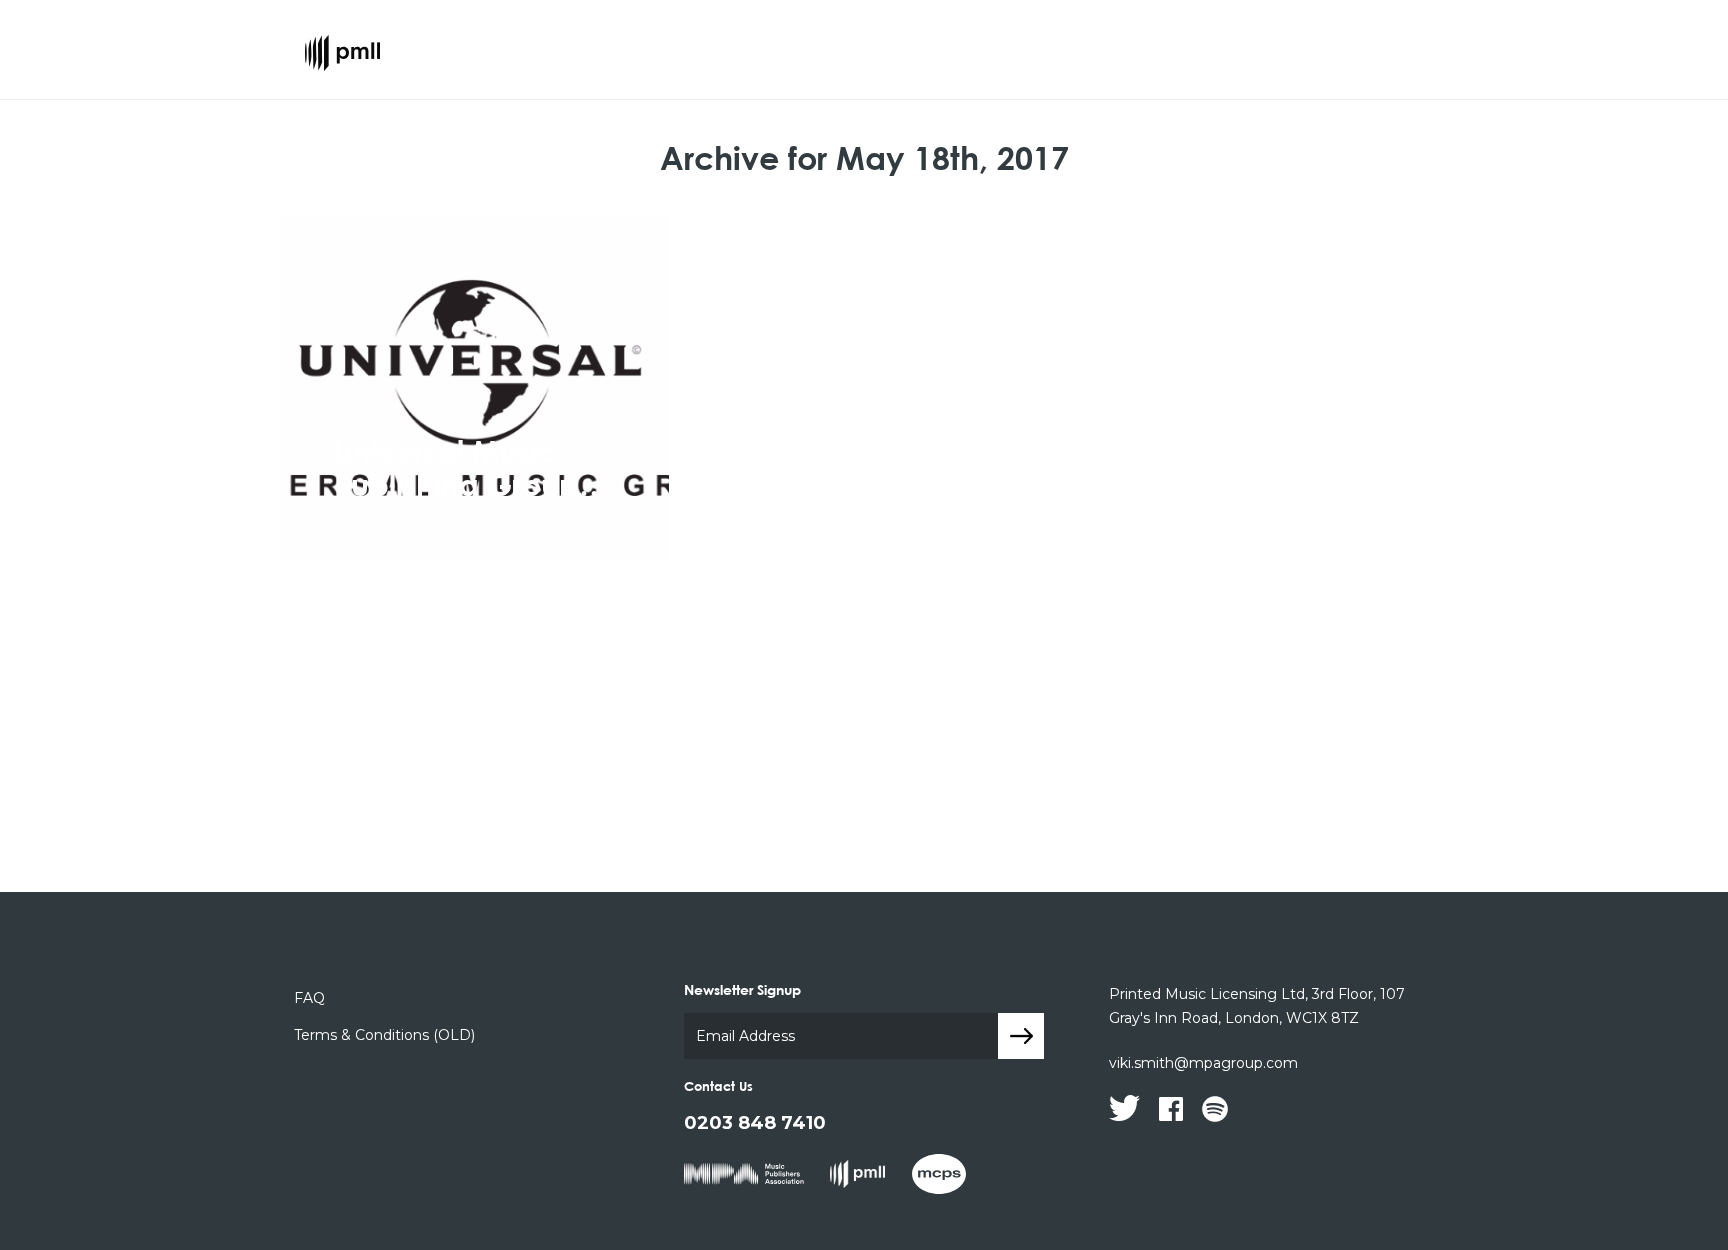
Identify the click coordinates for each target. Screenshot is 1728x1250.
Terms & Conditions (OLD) (384, 1035)
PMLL (342, 63)
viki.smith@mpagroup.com (1203, 1063)
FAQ (309, 998)
